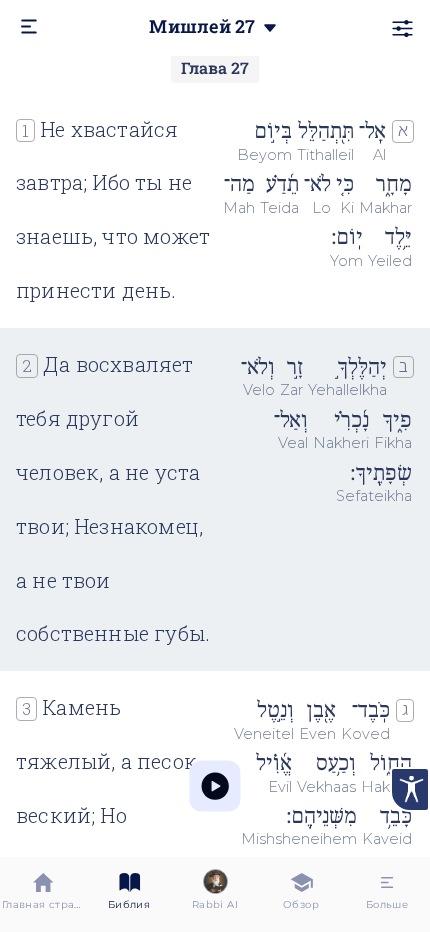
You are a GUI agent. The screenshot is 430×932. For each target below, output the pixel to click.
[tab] (43, 894)
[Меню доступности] (410, 789)
